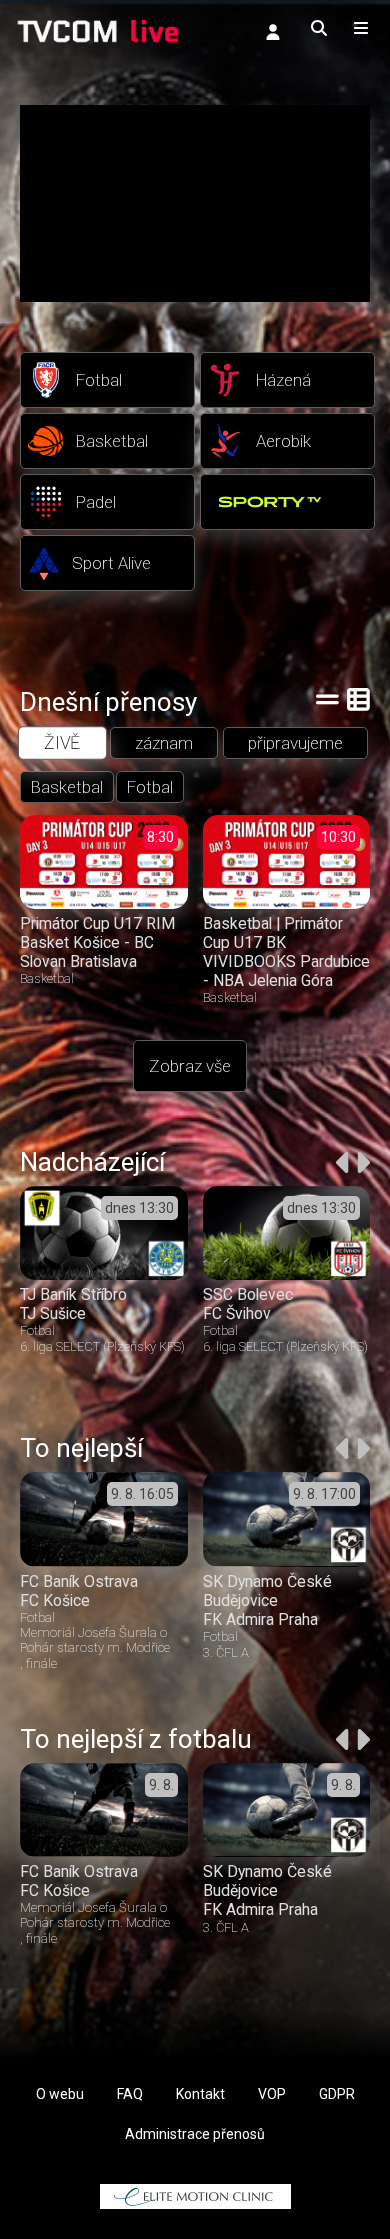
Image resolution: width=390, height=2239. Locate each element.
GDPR (337, 2094)
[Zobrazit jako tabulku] (327, 699)
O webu (60, 2094)
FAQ (130, 2094)
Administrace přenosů (195, 2134)
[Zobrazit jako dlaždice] (358, 699)
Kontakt (200, 2094)
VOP (272, 2094)
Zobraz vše (190, 1066)
